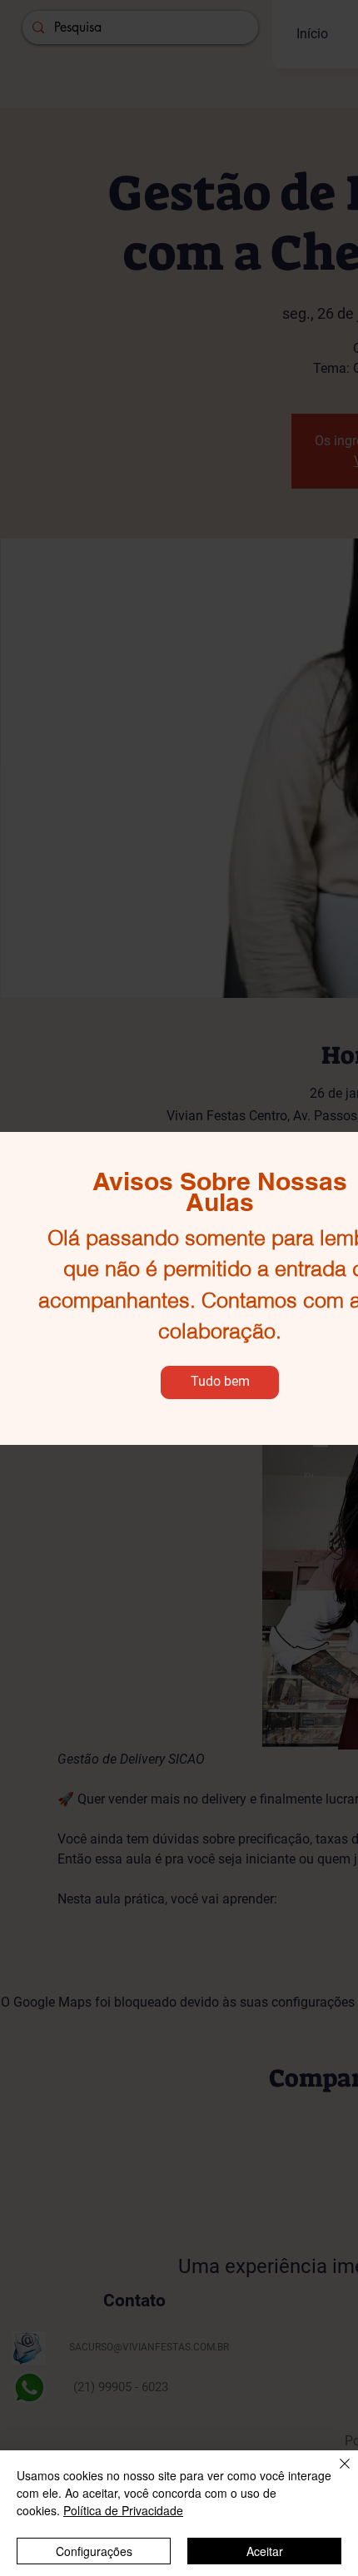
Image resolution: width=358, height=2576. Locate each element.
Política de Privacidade (123, 2510)
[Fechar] (335, 2474)
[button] (220, 1382)
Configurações (94, 2551)
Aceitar (265, 2551)
